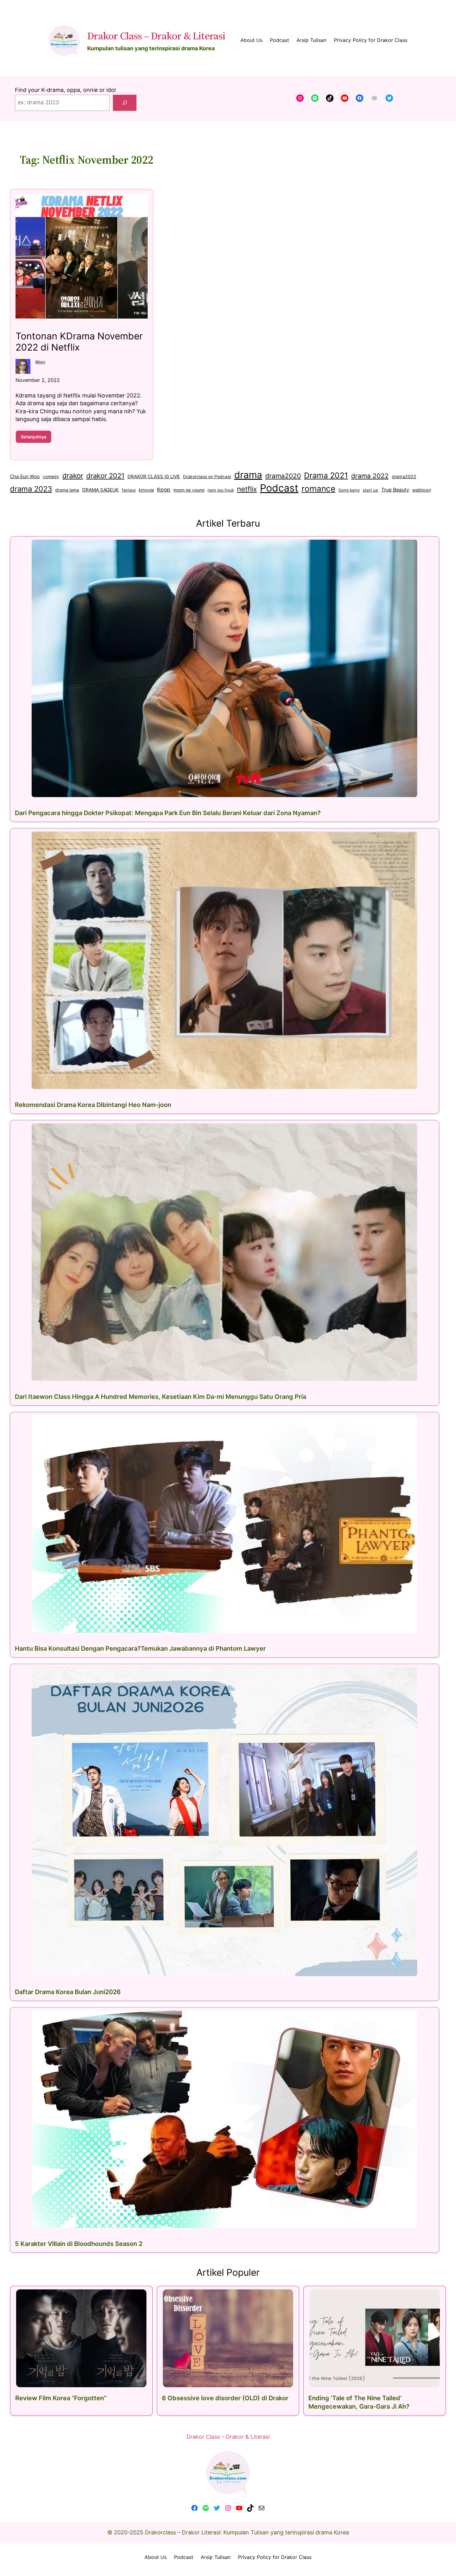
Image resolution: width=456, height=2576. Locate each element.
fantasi (129, 490)
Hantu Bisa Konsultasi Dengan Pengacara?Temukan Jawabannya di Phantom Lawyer (140, 1649)
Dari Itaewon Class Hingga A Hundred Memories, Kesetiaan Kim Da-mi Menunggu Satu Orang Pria (161, 1397)
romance (318, 489)
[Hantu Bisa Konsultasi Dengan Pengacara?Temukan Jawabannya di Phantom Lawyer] (225, 1524)
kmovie (146, 490)
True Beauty (395, 490)
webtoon (422, 490)
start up (370, 490)
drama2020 (283, 476)
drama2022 (404, 476)
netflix (247, 489)
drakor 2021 (105, 476)
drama (248, 475)
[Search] (125, 103)
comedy (51, 477)
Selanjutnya (36, 438)
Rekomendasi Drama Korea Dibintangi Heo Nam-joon (93, 1105)
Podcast (279, 488)
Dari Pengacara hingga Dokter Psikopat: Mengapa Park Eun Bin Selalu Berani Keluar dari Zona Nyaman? (168, 813)
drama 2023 (31, 489)
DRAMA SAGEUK (101, 490)
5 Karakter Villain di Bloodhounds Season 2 (79, 2244)
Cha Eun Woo (25, 476)
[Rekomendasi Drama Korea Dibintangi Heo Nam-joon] (225, 960)
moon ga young (189, 490)
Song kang (349, 490)
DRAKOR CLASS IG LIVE (154, 476)
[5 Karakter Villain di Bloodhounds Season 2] (225, 2119)
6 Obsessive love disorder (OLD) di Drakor (225, 2398)
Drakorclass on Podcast (207, 477)
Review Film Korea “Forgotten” (61, 2398)
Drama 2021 (326, 475)
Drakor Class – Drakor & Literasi (156, 36)
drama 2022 (370, 476)
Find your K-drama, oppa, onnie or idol (65, 90)
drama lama (67, 490)
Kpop (164, 490)
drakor (73, 476)
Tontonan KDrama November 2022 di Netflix (79, 342)
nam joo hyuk (221, 490)
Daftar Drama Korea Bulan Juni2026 (68, 1992)
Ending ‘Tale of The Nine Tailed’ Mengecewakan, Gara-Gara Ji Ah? (359, 2402)
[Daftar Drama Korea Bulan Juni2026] (225, 1822)
